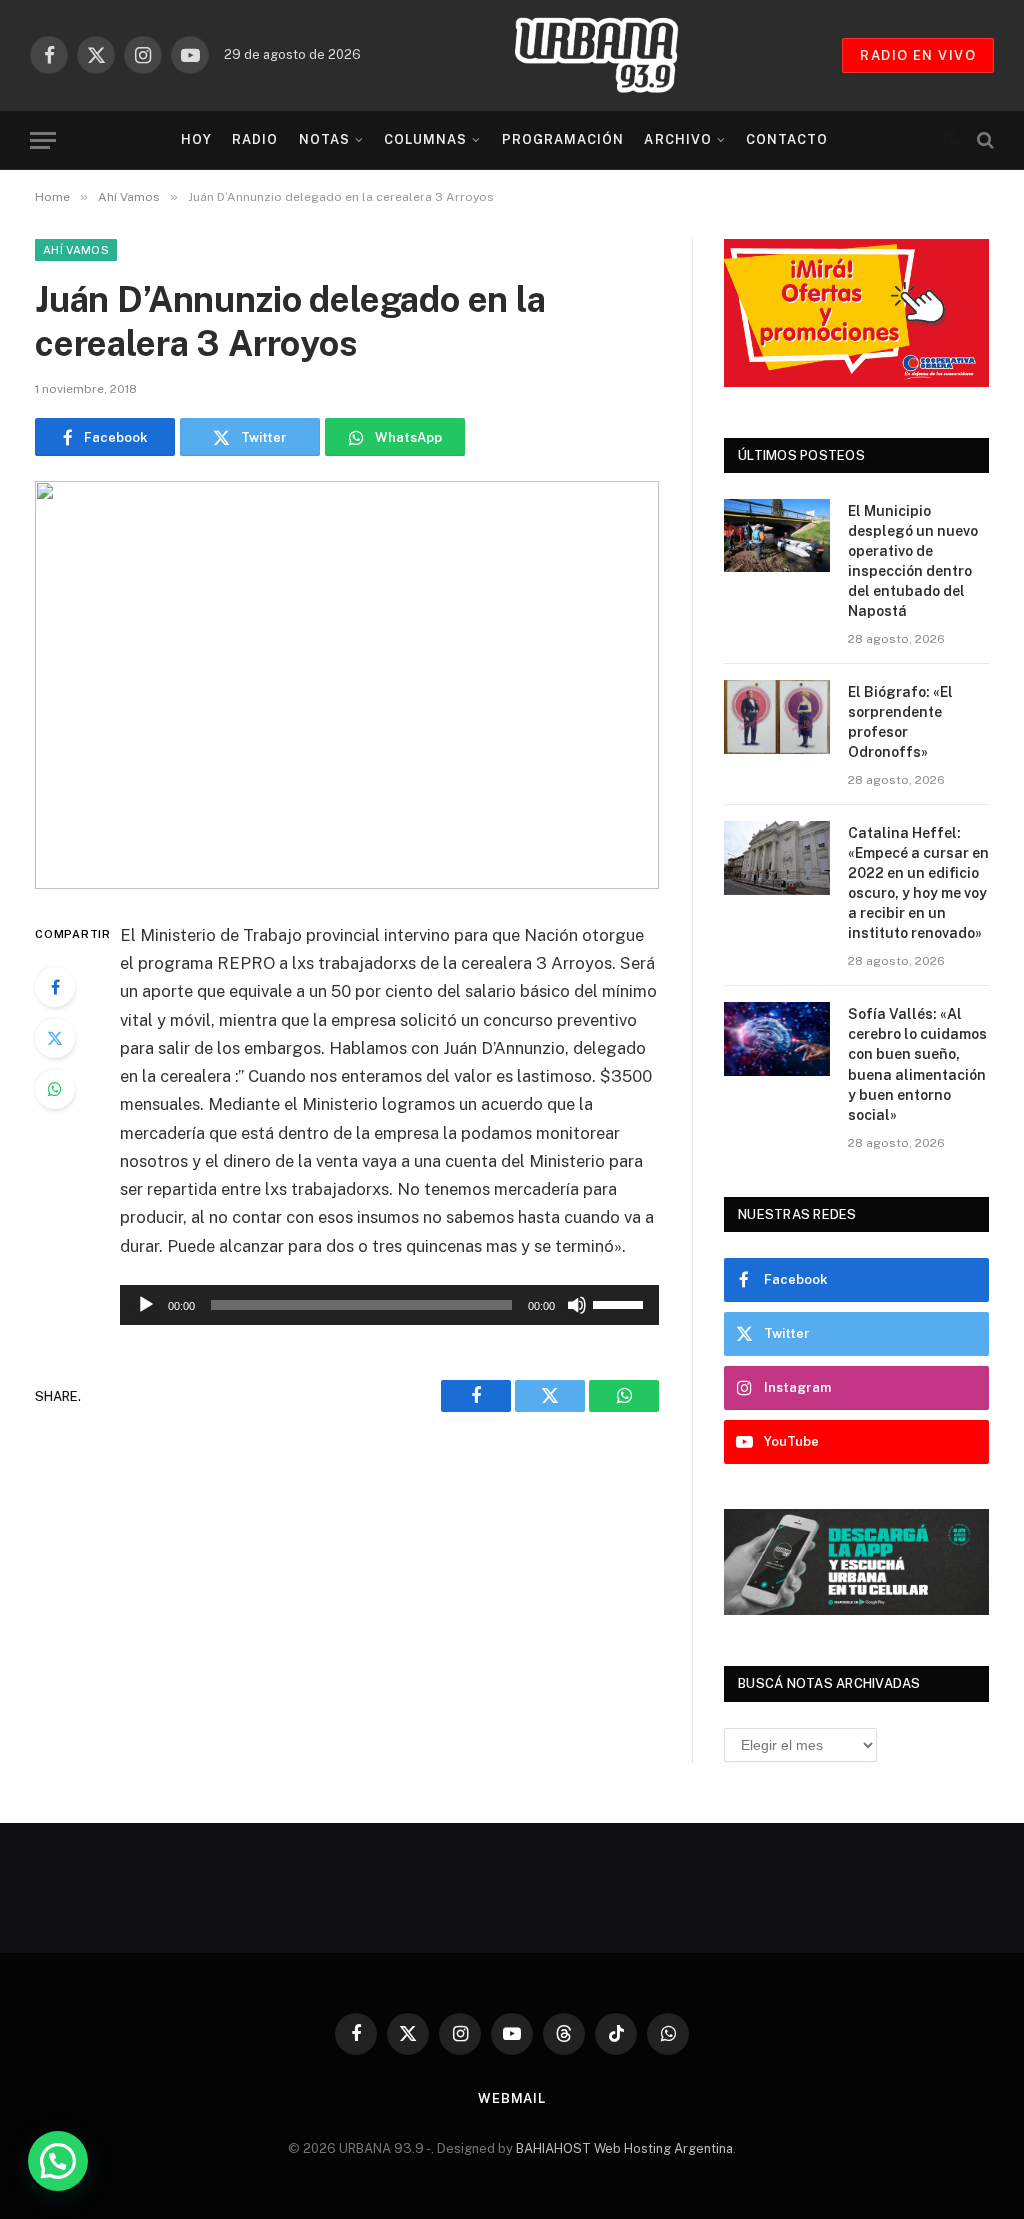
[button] (58, 2161)
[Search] (983, 140)
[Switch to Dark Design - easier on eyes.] (951, 140)
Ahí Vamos (76, 250)
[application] (389, 1305)
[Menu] (43, 140)
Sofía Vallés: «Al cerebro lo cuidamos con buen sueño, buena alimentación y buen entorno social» (917, 1064)
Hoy (196, 139)
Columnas (425, 139)
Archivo (677, 139)
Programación (563, 139)
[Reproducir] (146, 1305)
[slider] (621, 1303)
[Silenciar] (577, 1305)
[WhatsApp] (55, 1089)
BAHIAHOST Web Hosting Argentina (624, 2148)
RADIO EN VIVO (918, 55)
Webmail (512, 2098)
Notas (324, 139)
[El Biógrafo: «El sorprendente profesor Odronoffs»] (777, 716)
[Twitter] (55, 1038)
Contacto (787, 139)
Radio (255, 139)
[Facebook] (55, 987)
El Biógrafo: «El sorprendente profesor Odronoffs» (900, 722)
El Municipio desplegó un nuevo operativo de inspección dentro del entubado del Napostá (913, 561)
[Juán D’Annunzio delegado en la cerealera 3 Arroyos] (347, 685)
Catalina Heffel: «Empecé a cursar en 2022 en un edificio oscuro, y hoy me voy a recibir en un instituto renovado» (918, 883)
